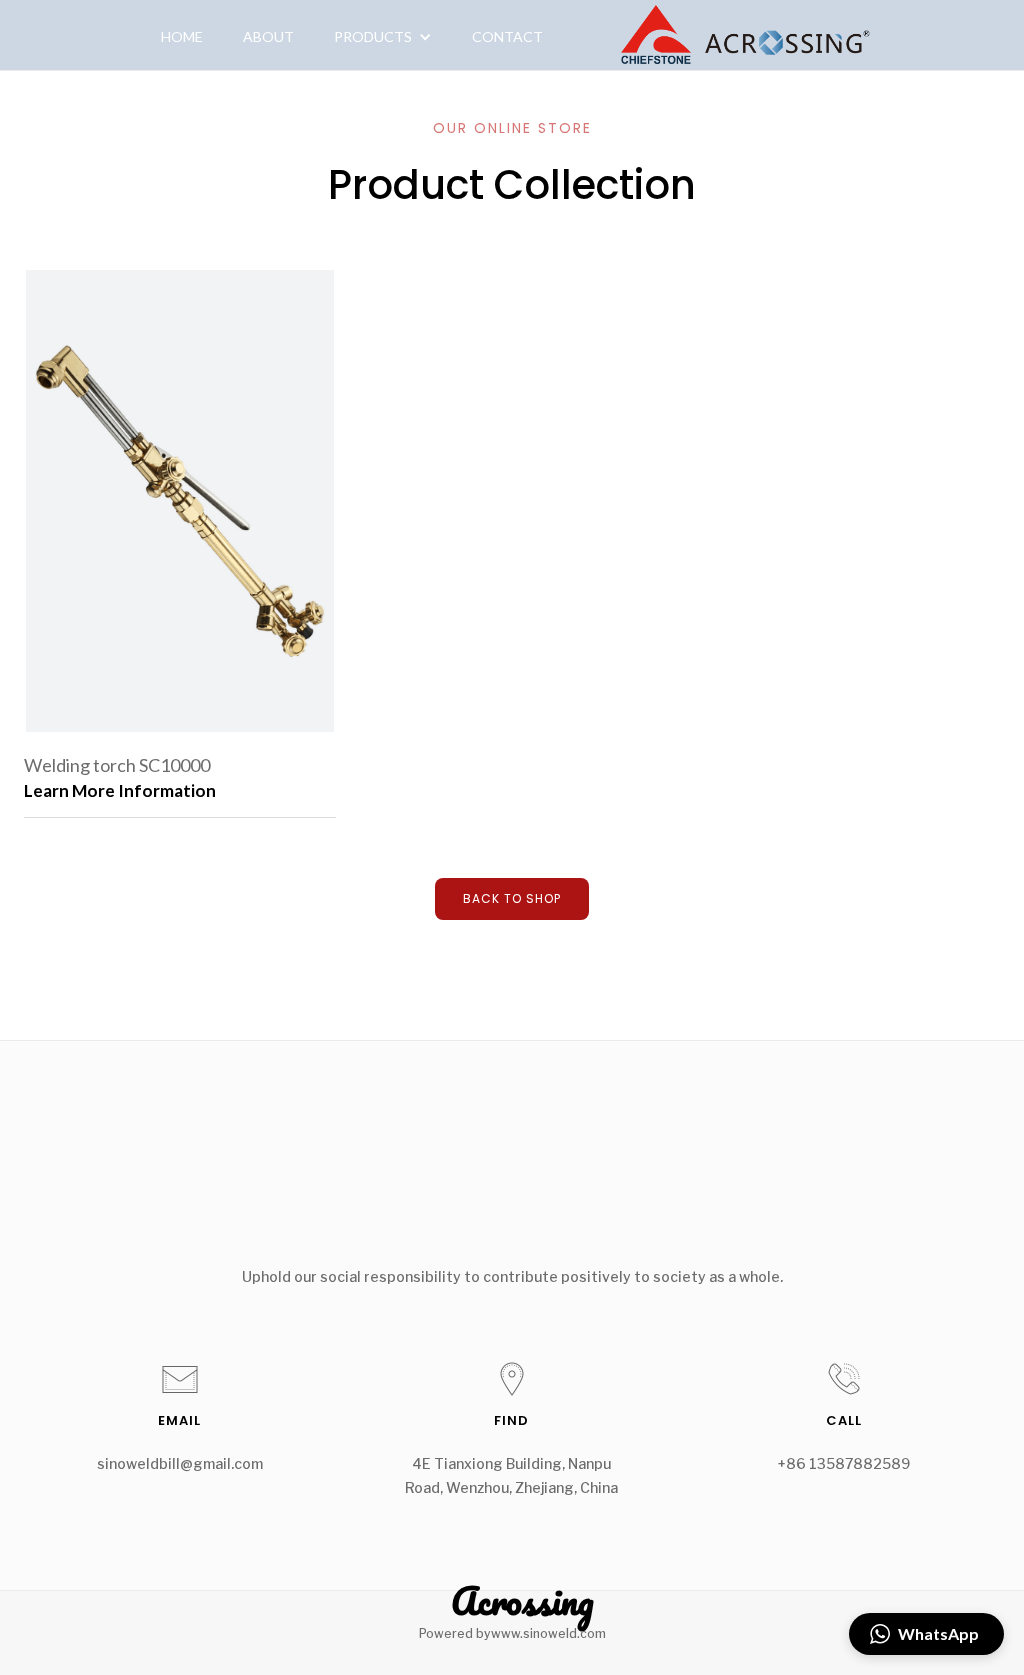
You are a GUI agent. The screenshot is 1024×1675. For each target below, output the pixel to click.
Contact (507, 36)
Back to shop (512, 898)
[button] (383, 37)
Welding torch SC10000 (117, 765)
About (268, 36)
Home (182, 36)
